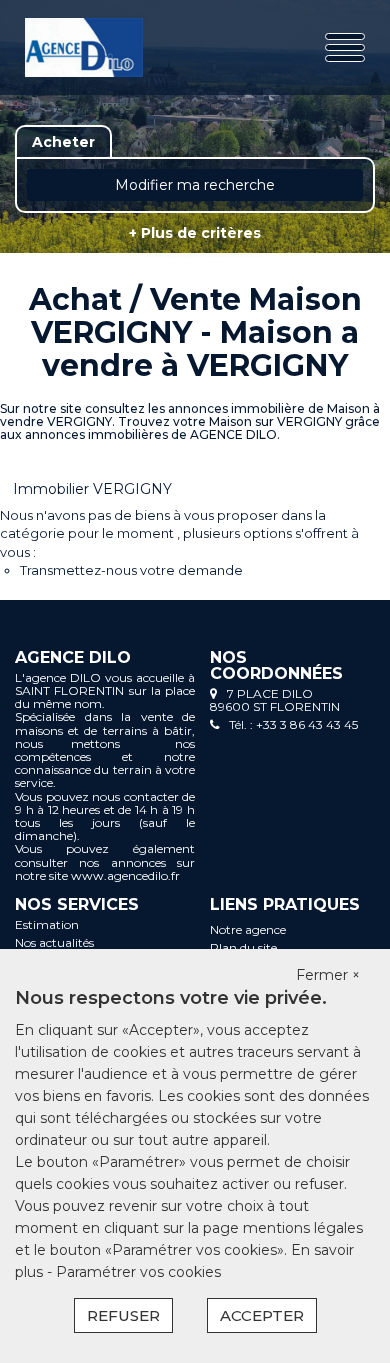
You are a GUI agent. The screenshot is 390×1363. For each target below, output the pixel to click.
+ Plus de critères (195, 233)
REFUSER (123, 1315)
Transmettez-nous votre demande (131, 570)
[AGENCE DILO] (84, 47)
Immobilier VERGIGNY (92, 489)
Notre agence (248, 929)
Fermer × (328, 975)
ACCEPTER (262, 1315)
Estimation (47, 924)
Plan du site (243, 947)
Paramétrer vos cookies (138, 1272)
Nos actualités (54, 942)
